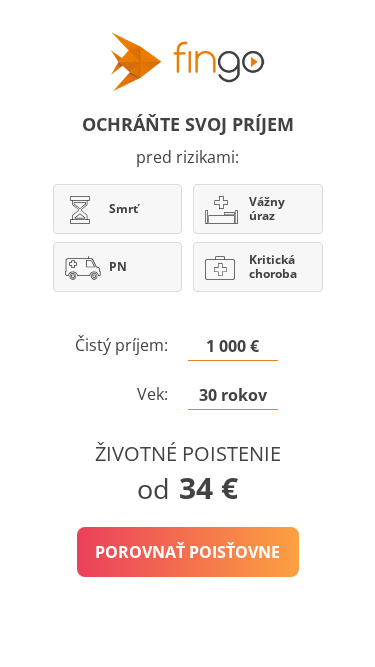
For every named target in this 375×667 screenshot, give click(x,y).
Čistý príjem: (121, 345)
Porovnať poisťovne (187, 552)
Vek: (152, 394)
